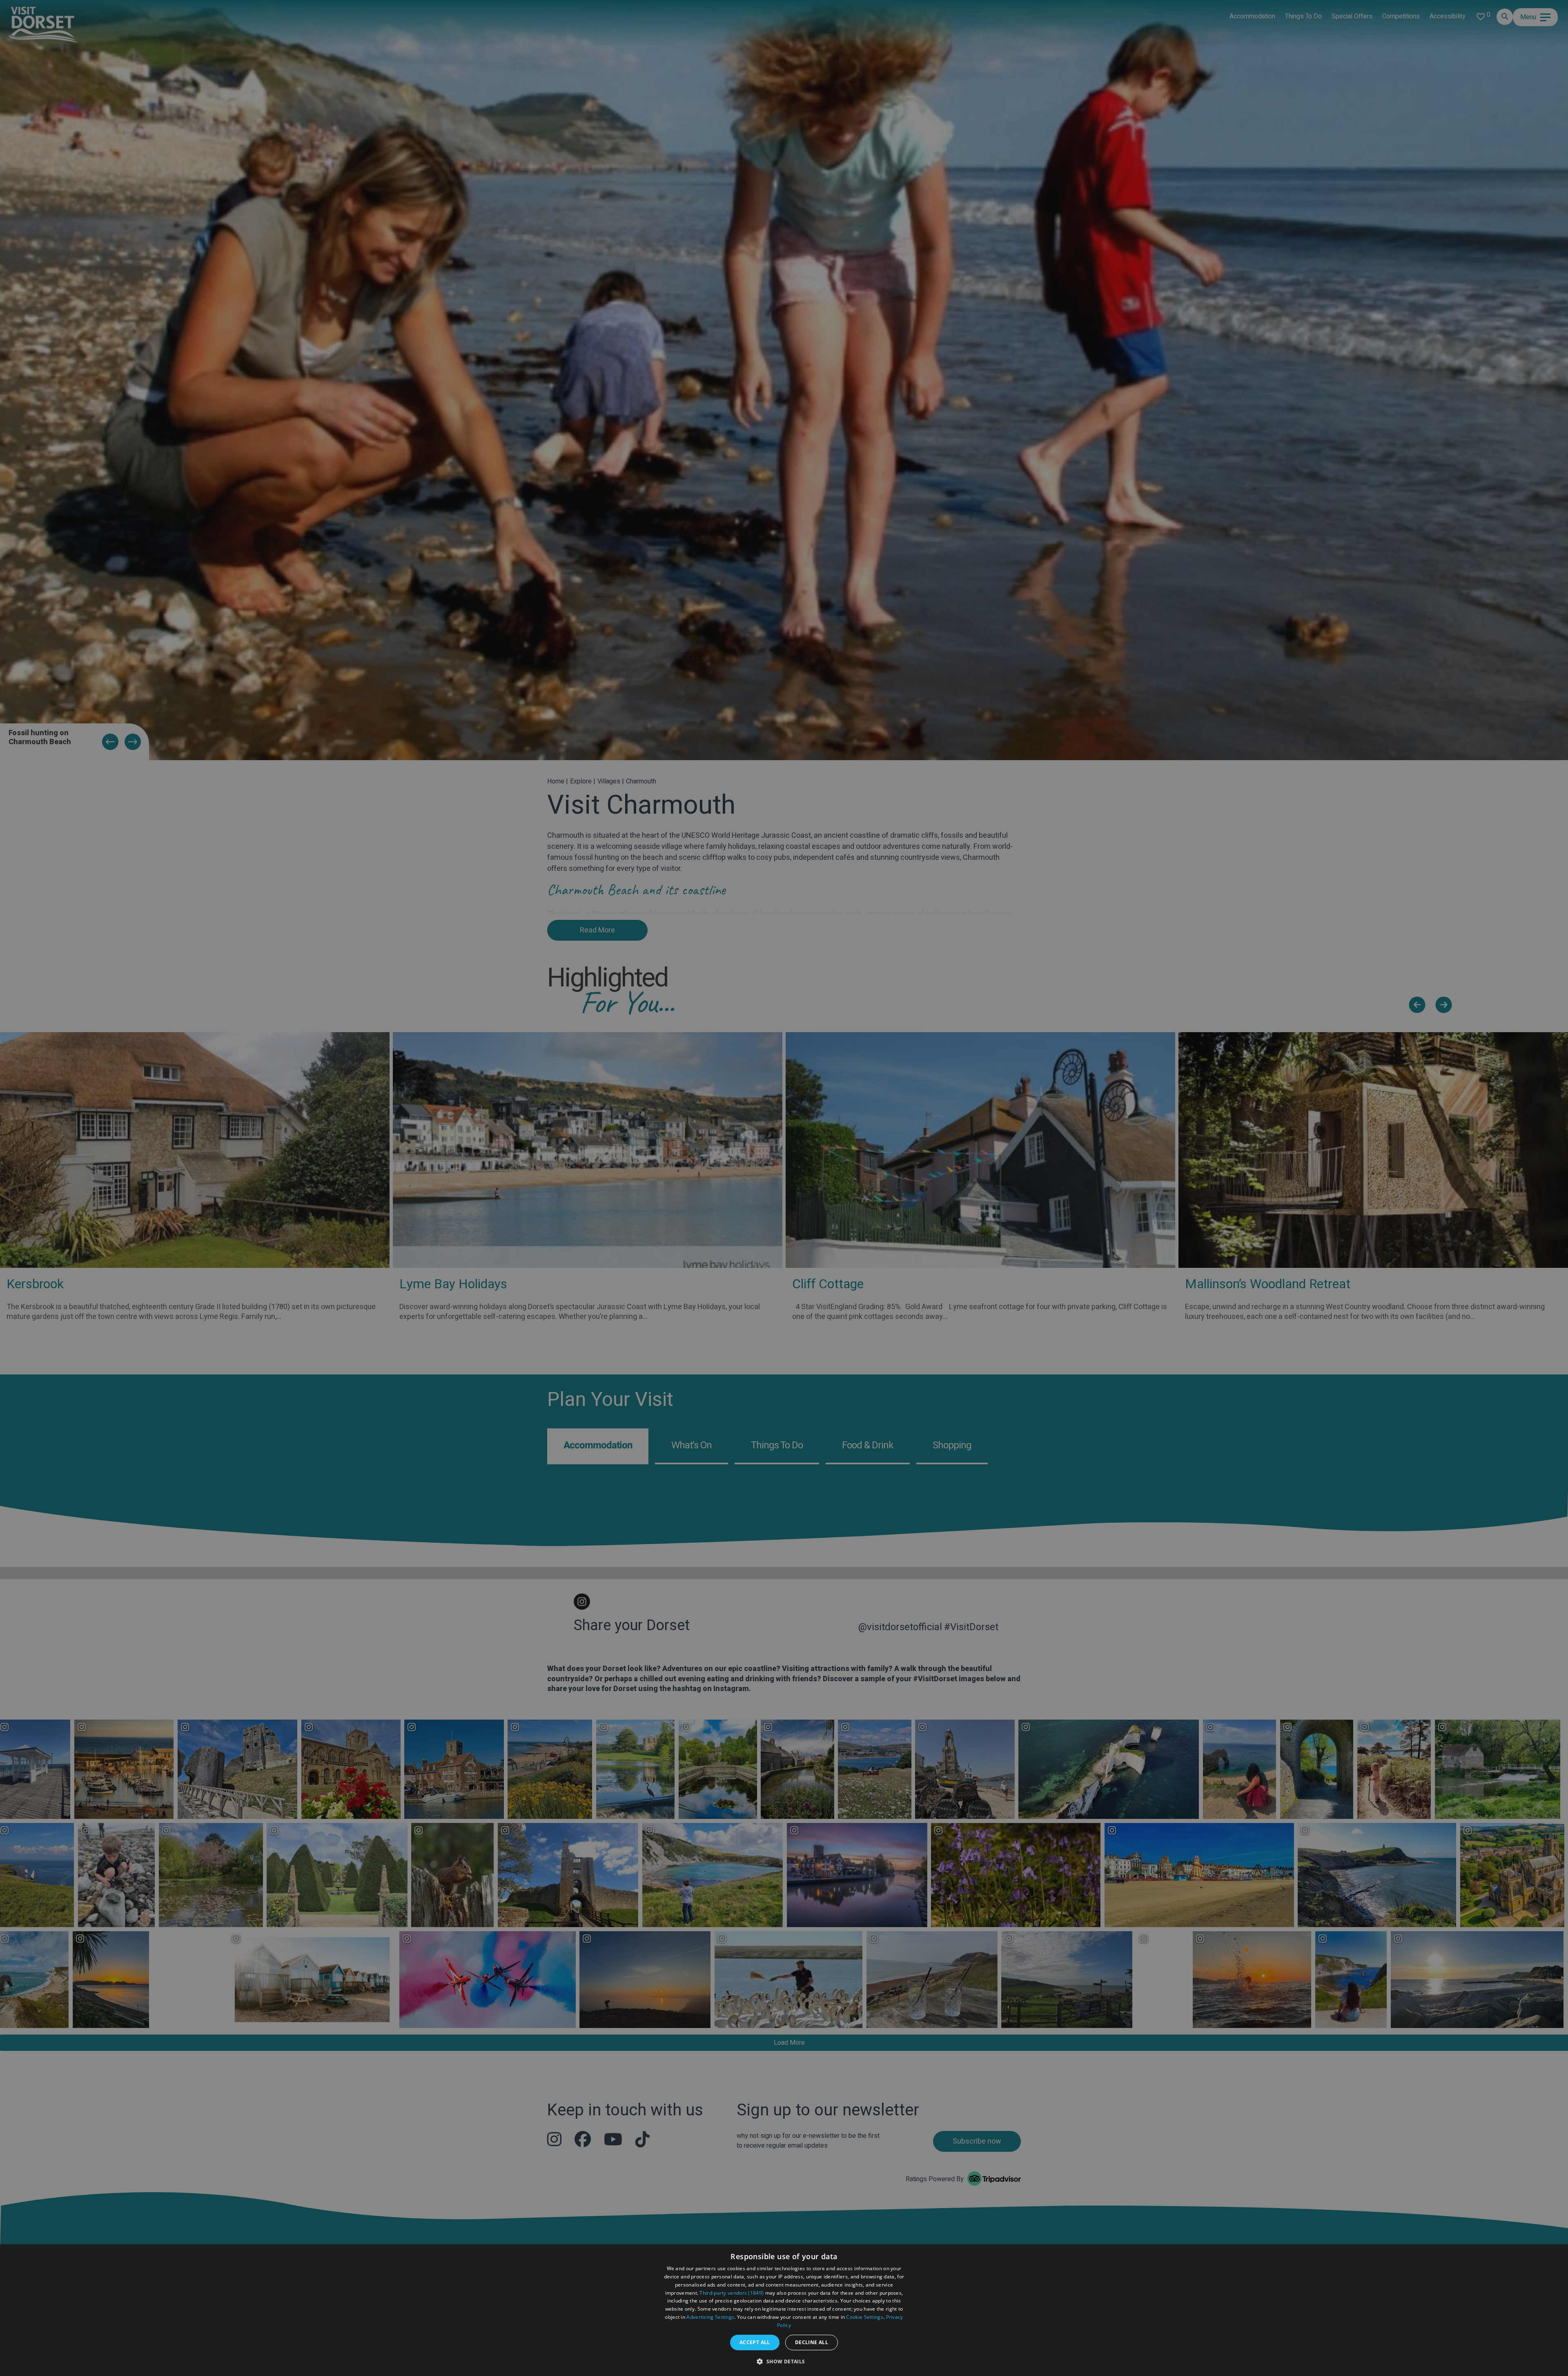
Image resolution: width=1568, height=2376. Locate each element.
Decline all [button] (812, 2342)
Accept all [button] (755, 2342)
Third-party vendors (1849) (732, 2293)
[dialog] (784, 2310)
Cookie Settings (865, 2317)
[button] (784, 2361)
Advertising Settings (710, 2317)
